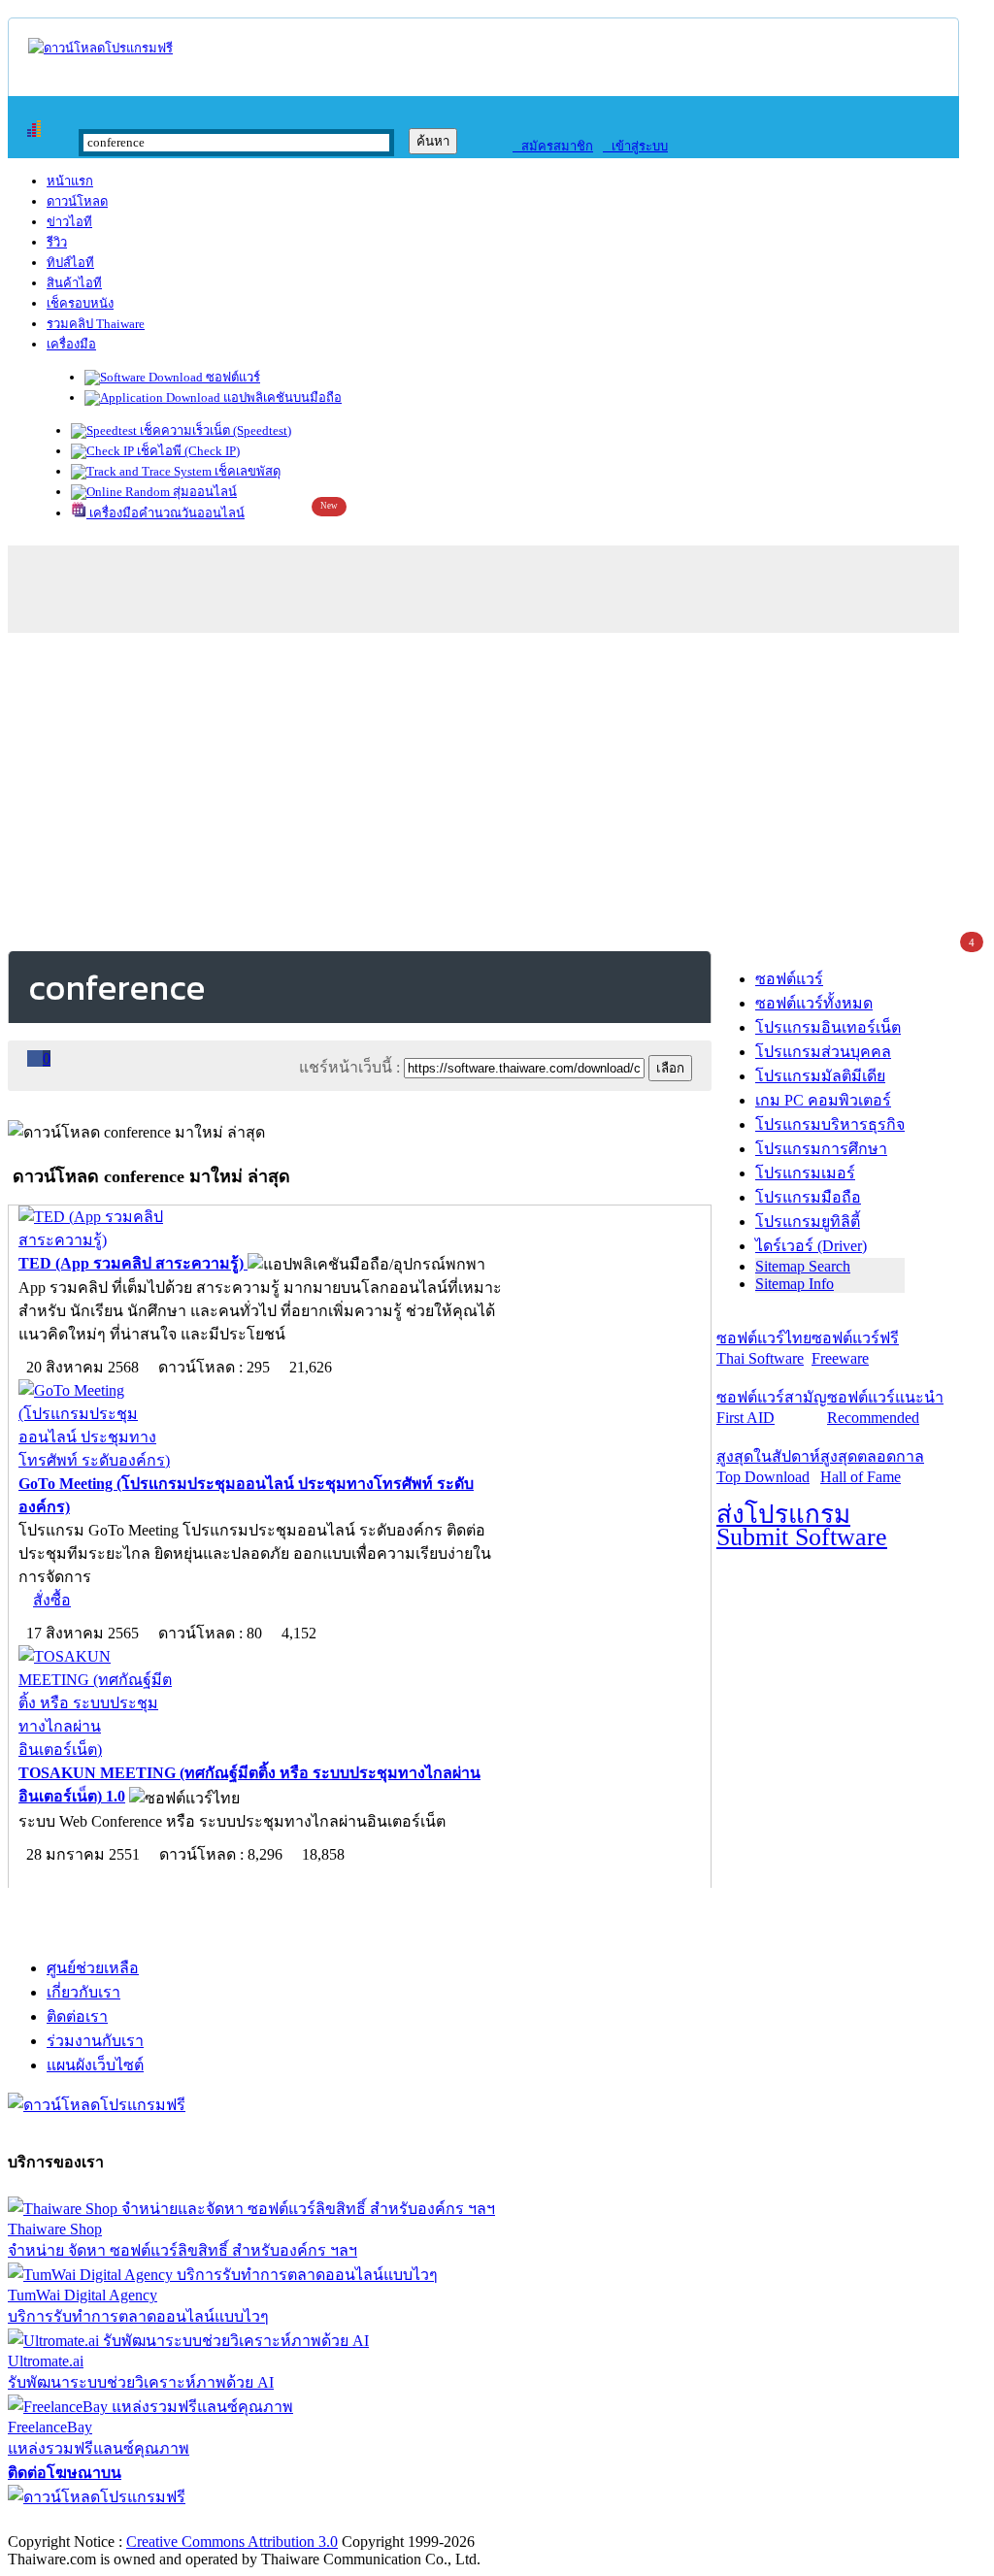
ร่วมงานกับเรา (95, 2041)
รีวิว (57, 242)
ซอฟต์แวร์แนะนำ (885, 1407)
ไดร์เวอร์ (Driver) (811, 1246)
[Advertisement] (497, 788)
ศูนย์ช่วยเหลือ (93, 1968)
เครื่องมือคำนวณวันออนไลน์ (166, 513)
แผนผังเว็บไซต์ (95, 2065)
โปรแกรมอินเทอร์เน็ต (828, 1027)
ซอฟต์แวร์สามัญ (772, 1407)
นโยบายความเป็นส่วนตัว (257, 2521)
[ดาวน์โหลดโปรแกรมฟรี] (100, 48)
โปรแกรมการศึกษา (821, 1149)
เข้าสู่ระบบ (635, 146)
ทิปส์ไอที (70, 263)
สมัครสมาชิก (553, 146)
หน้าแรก (70, 181)
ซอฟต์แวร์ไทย (764, 1348)
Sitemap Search (803, 1266)
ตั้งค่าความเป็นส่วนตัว (82, 2521)
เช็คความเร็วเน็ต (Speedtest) (214, 430)
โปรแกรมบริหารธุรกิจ (830, 1124)
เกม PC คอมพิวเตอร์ (823, 1100)
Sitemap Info (795, 1284)
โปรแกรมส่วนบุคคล (823, 1052)
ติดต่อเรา (77, 2016)
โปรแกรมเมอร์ (805, 1173)
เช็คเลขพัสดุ (246, 471)
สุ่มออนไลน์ (203, 492)
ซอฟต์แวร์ (232, 377)
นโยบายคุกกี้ (401, 2521)
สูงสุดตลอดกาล (872, 1467)
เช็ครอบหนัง (80, 303)
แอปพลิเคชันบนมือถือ (281, 397)
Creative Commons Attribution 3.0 (232, 2542)
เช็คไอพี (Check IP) (187, 451)
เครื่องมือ (71, 344)
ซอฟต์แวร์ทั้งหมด (814, 1003)
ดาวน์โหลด (77, 201)
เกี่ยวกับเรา (83, 1992)
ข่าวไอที (69, 222)
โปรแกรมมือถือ (808, 1197)
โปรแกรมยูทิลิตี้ (808, 1222)
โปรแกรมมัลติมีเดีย (820, 1076)
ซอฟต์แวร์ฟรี (855, 1348)
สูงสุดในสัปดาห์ (768, 1467)
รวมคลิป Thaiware (96, 324)
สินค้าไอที (74, 283)
